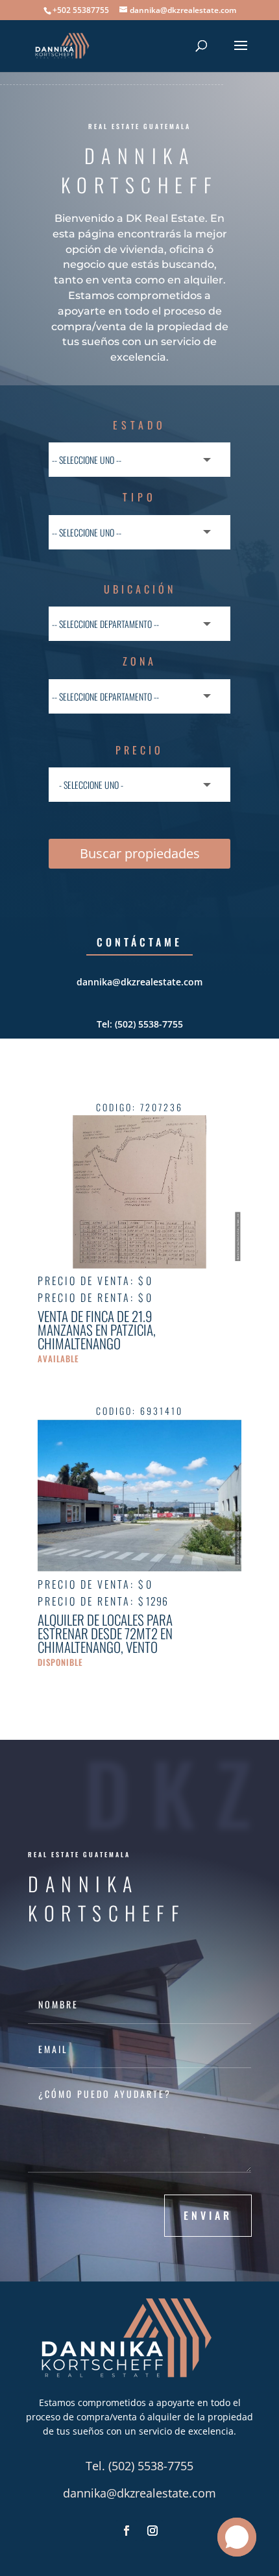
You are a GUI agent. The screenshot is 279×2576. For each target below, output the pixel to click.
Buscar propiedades (140, 853)
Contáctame (139, 942)
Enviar (208, 2215)
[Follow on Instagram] (152, 2531)
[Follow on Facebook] (127, 2531)
